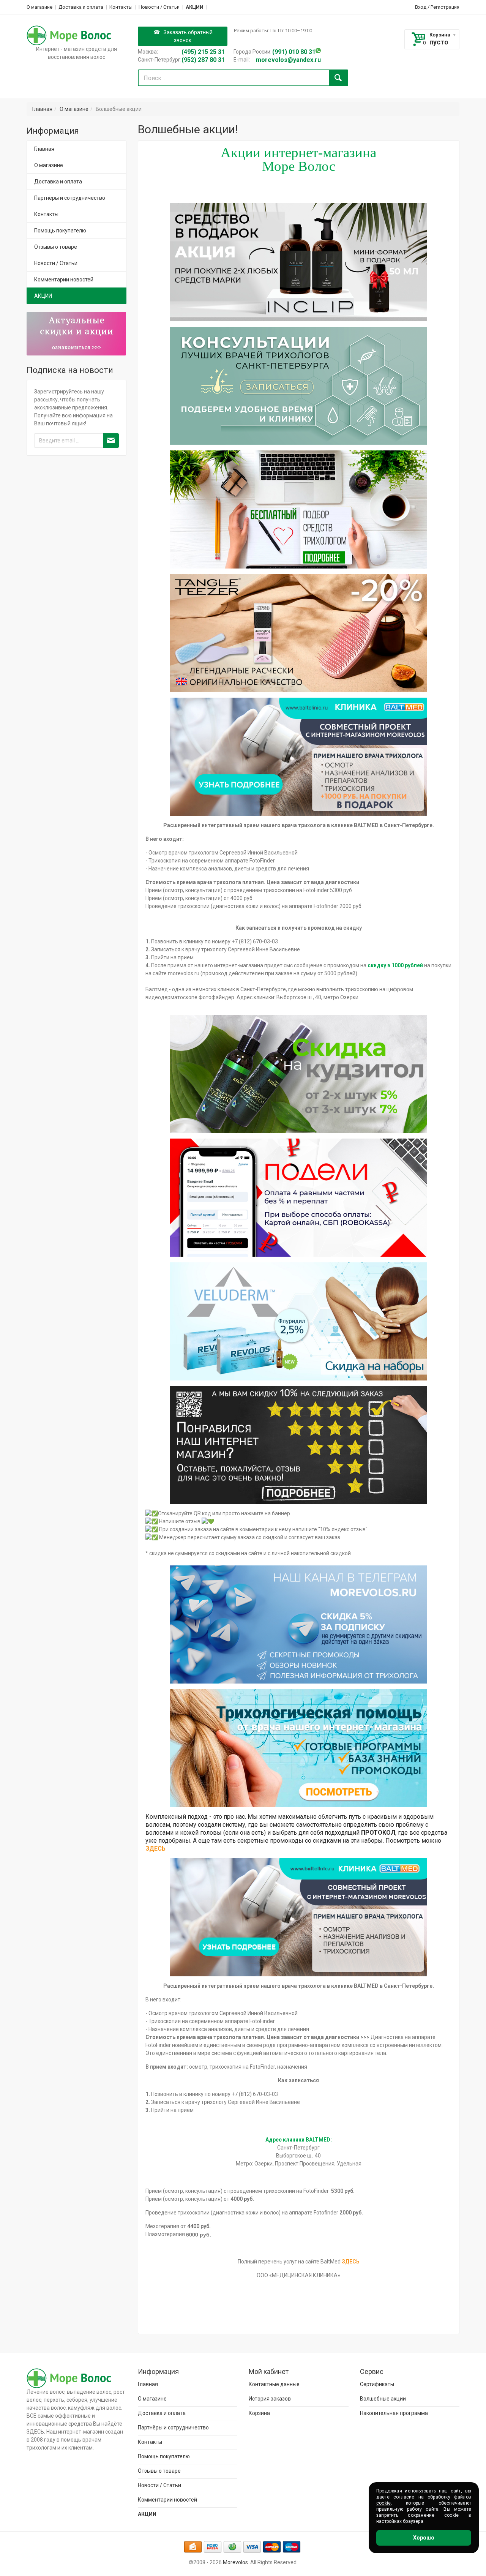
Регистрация (445, 7)
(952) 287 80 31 (203, 60)
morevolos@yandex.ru (288, 60)
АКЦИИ (195, 7)
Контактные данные (274, 2384)
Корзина (440, 35)
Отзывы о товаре (56, 247)
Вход (421, 7)
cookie (383, 2503)
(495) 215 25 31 (203, 52)
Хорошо (424, 2538)
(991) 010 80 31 (294, 52)
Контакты (121, 7)
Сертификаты (377, 2384)
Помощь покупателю (60, 231)
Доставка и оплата (81, 7)
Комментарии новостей (64, 280)
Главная (42, 109)
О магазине (39, 7)
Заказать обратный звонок (188, 36)
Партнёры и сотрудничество (70, 198)
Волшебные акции (383, 2399)
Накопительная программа (394, 2413)
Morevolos (235, 2562)
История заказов (270, 2399)
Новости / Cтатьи (159, 7)
